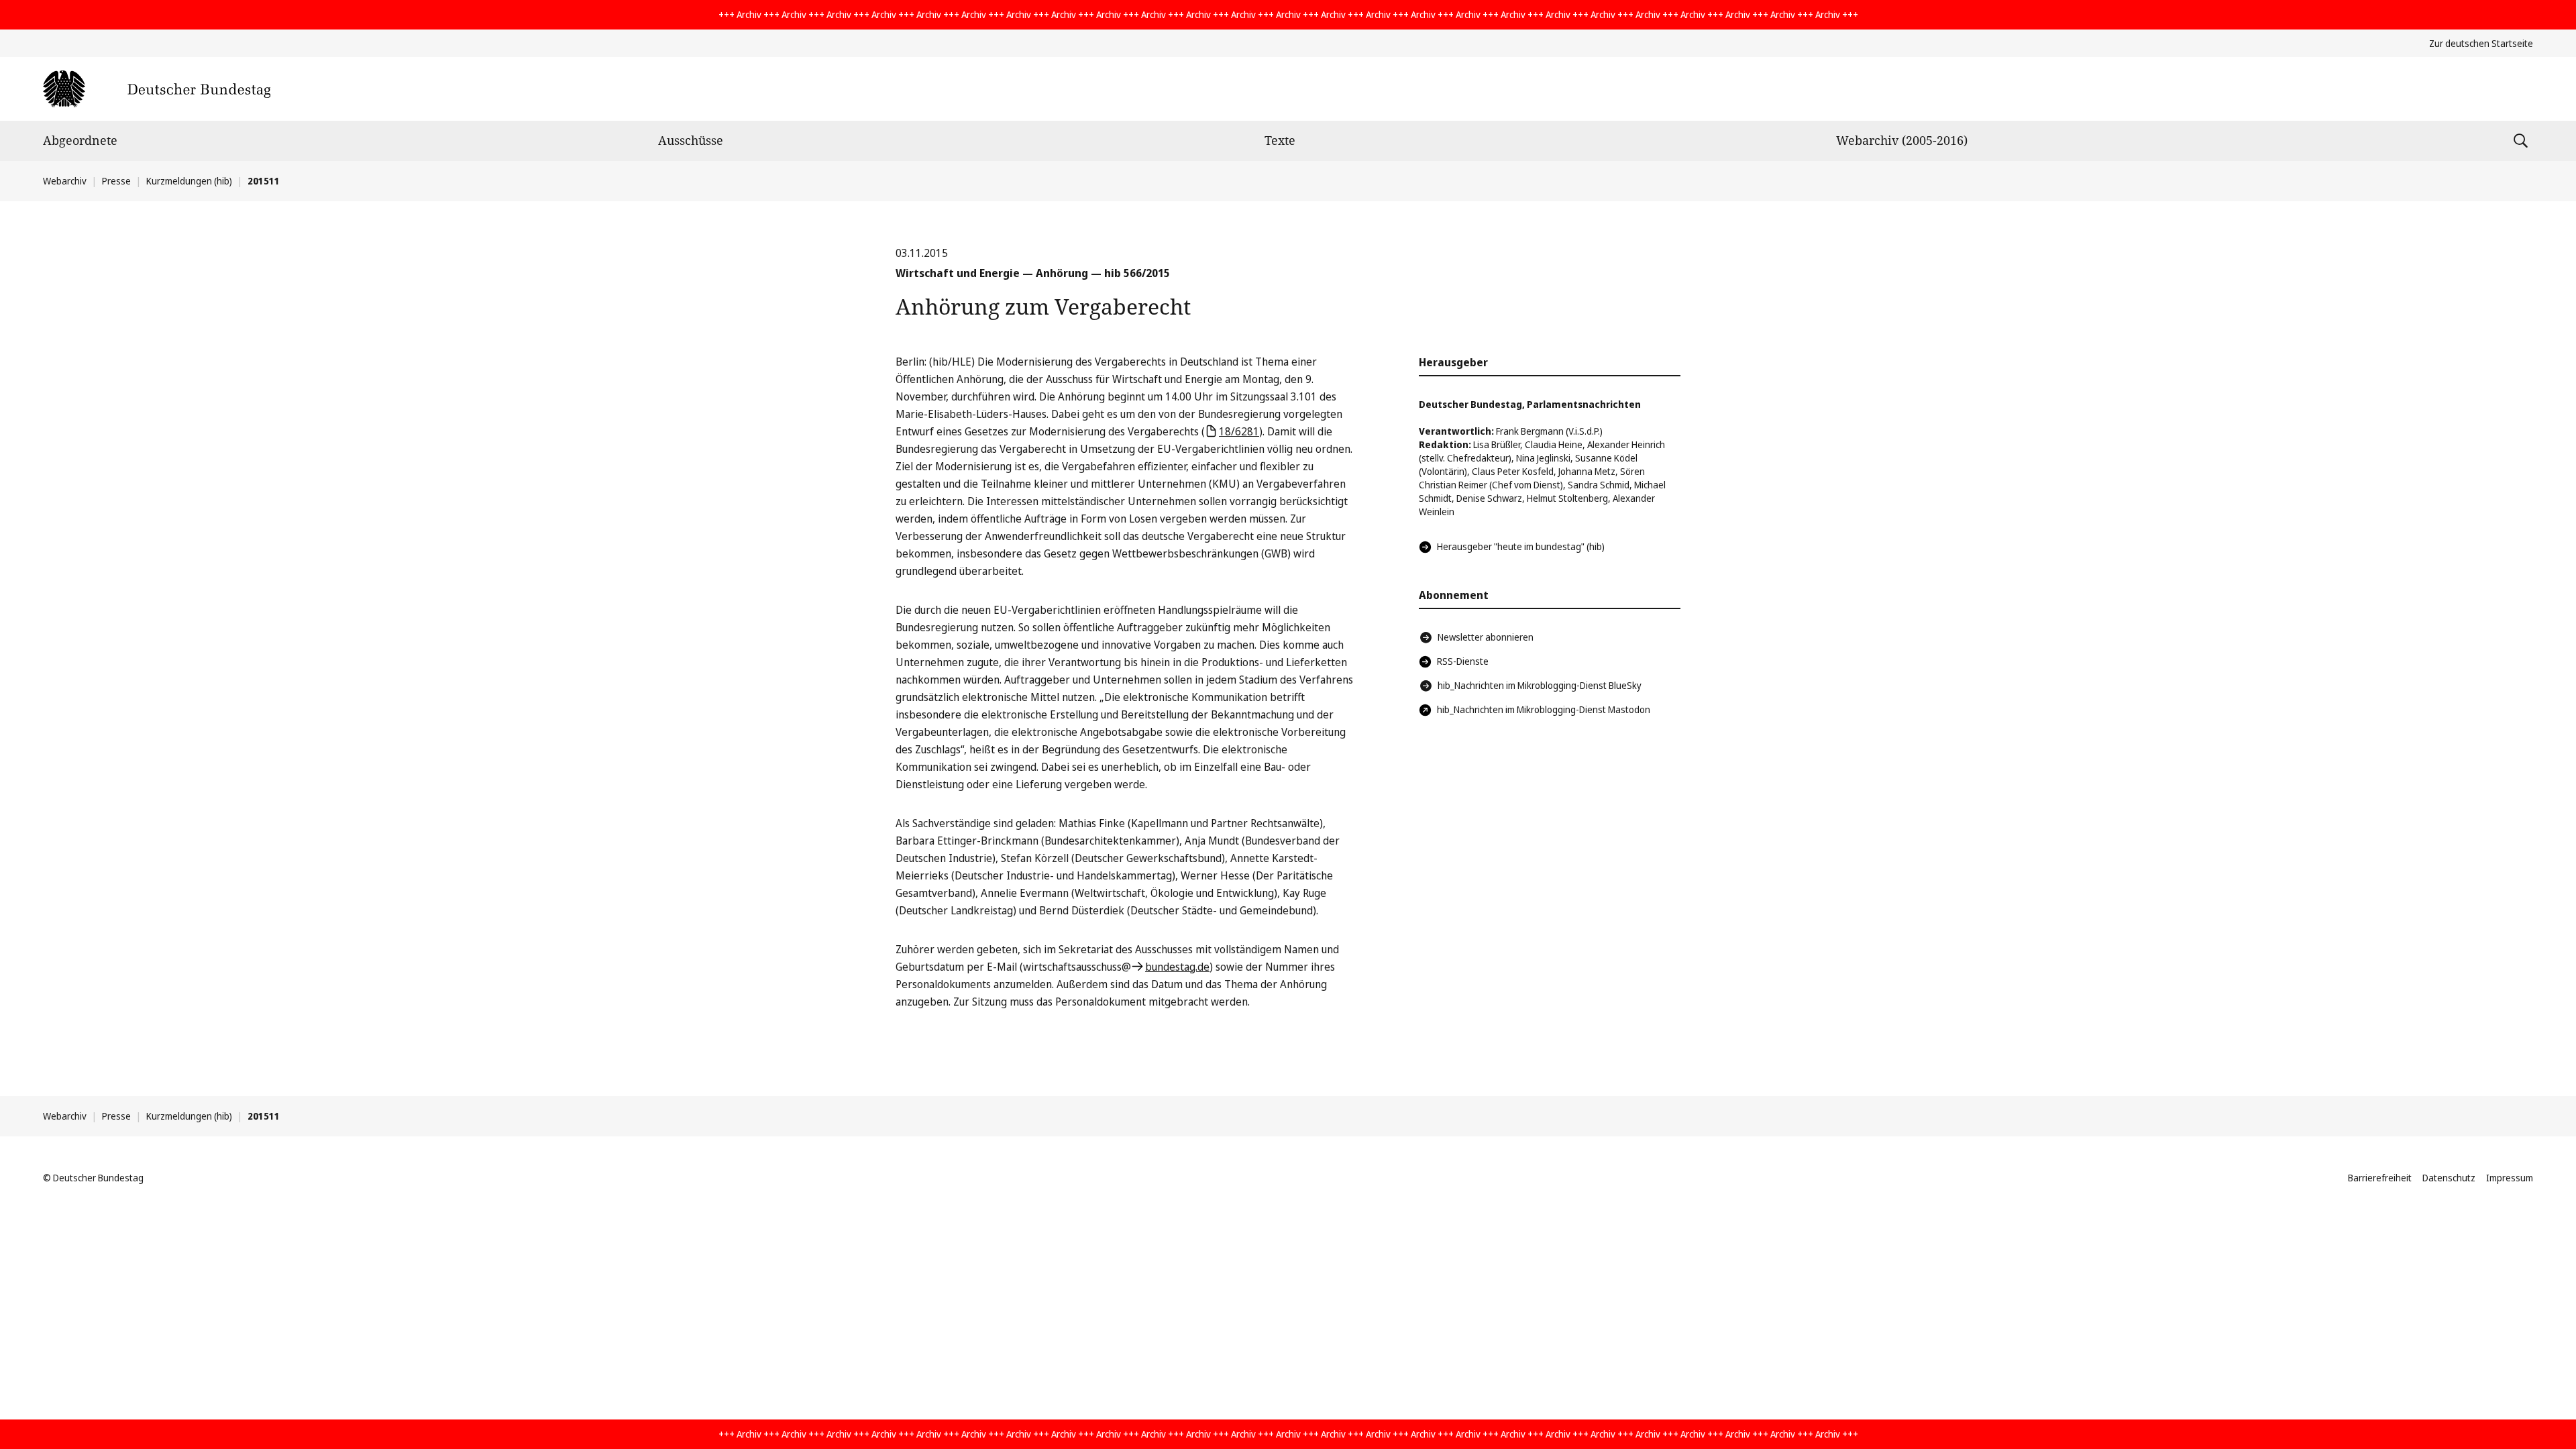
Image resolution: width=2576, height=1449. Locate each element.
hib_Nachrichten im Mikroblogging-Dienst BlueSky (1540, 685)
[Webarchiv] (157, 89)
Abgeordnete (80, 140)
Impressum (2510, 1178)
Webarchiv (65, 181)
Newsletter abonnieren (1486, 637)
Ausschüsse (691, 140)
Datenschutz (2449, 1178)
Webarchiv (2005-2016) (1902, 140)
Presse (116, 181)
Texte (1280, 140)
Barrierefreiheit (2380, 1178)
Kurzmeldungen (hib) (189, 181)
